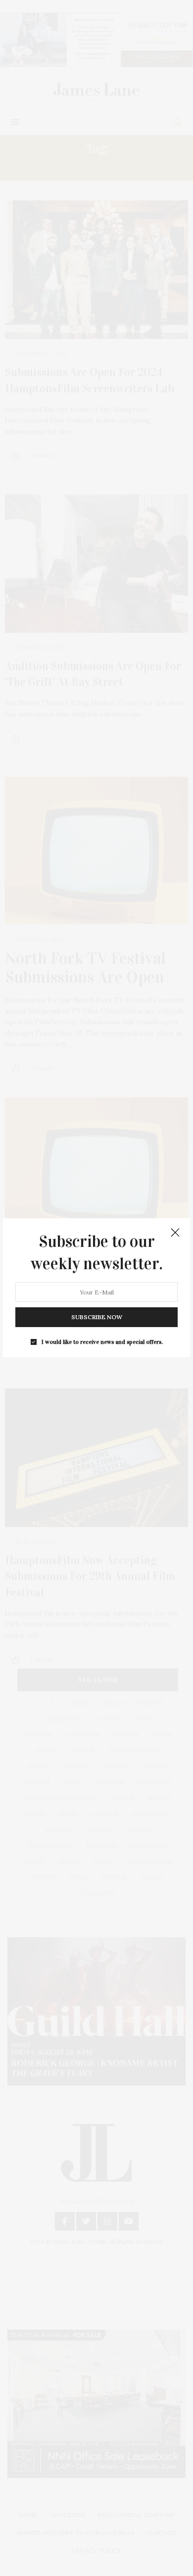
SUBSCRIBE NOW (97, 1317)
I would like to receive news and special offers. (102, 1342)
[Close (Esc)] (175, 1233)
